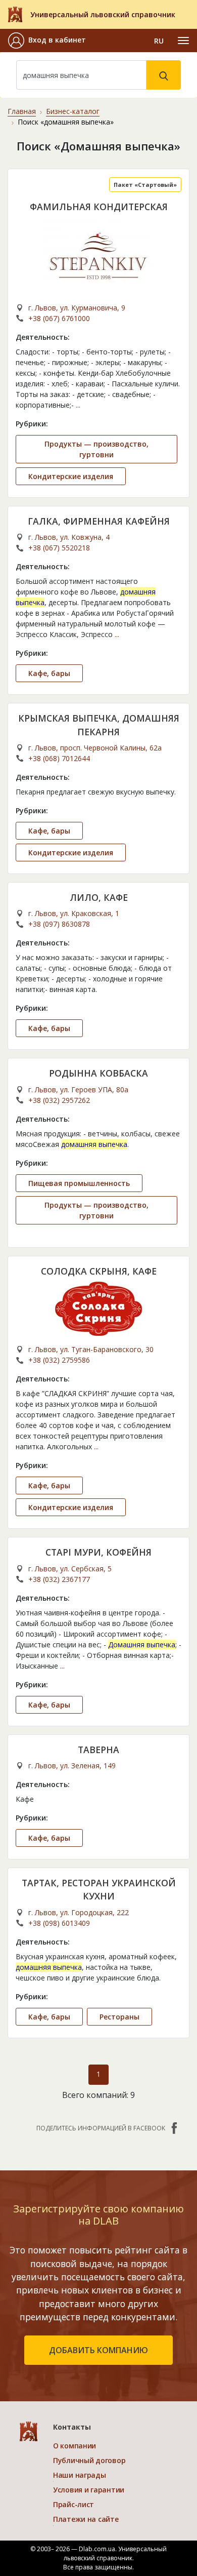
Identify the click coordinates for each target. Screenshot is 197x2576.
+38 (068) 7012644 (59, 758)
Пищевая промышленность (79, 1183)
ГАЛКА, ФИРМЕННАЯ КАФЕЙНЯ (99, 521)
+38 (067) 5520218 (59, 548)
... (78, 405)
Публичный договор (89, 2460)
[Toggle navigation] (183, 41)
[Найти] (164, 75)
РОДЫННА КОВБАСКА (98, 1073)
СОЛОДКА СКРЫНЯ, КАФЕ (99, 1271)
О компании (75, 2446)
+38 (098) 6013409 (59, 1923)
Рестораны (119, 2017)
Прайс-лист (73, 2504)
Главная (22, 111)
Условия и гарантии (89, 2490)
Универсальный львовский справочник (103, 14)
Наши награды (80, 2475)
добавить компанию (98, 2350)
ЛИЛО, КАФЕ (99, 897)
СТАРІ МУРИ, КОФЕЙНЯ (98, 1552)
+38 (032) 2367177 (59, 1579)
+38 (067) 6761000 (59, 318)
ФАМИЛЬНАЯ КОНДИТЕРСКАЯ (99, 207)
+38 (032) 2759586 (59, 1360)
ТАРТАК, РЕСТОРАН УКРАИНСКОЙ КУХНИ (99, 1889)
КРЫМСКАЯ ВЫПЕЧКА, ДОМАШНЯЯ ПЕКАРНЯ (99, 725)
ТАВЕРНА (98, 1750)
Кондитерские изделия (71, 476)
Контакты (72, 2427)
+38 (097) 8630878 (59, 924)
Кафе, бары (49, 673)
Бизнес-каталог (73, 111)
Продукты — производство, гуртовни (96, 449)
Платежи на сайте (86, 2519)
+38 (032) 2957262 (59, 1100)
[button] (47, 41)
